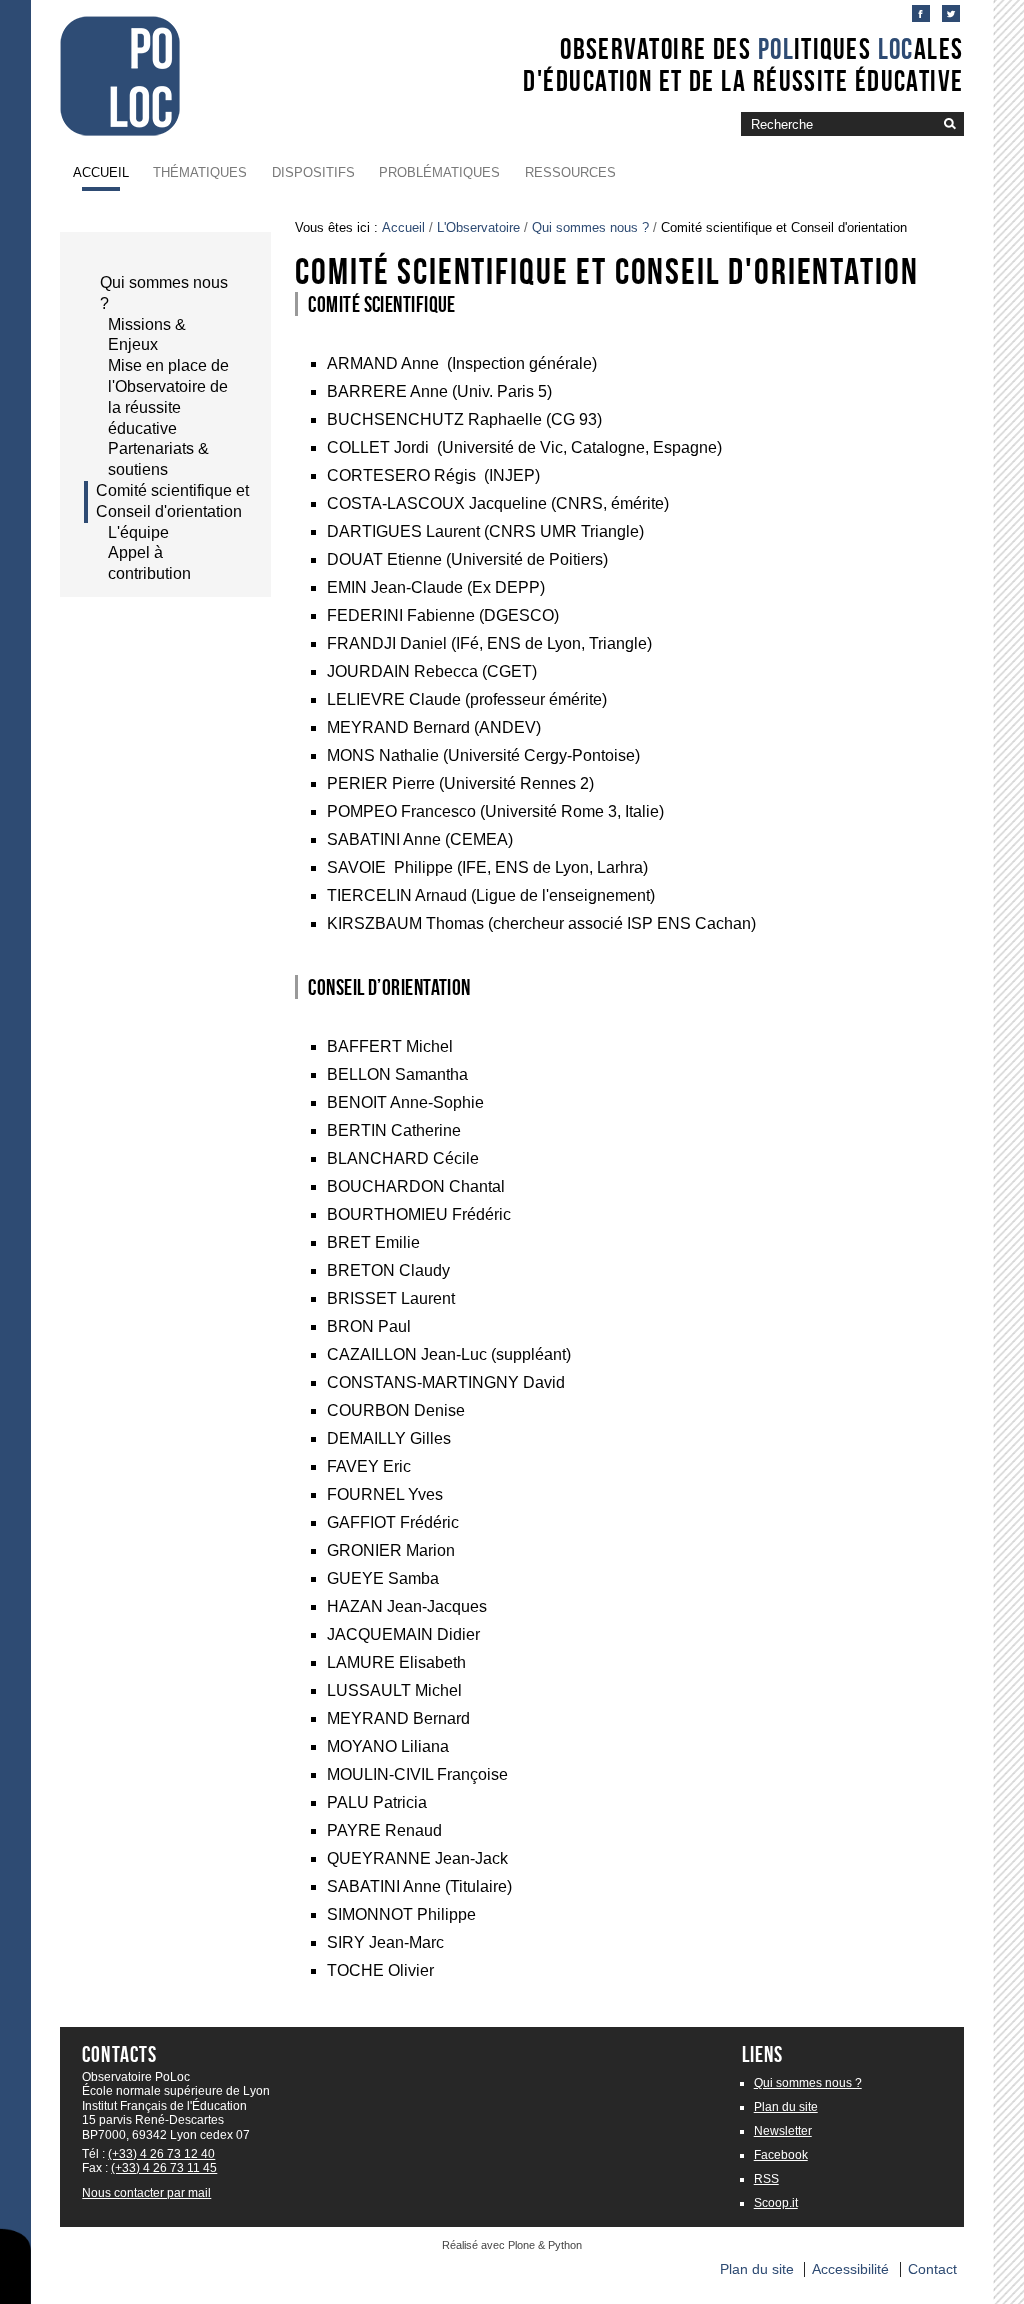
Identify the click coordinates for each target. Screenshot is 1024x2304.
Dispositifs (313, 172)
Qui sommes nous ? (590, 227)
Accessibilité (850, 2269)
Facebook (781, 2155)
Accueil (101, 172)
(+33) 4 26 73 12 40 (161, 2154)
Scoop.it (776, 2203)
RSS (766, 2179)
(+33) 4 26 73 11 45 (164, 2168)
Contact (932, 2269)
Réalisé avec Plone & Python (512, 2245)
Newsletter (783, 2131)
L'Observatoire (478, 227)
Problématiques (439, 172)
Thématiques (200, 172)
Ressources (570, 172)
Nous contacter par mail (146, 2193)
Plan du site (786, 2107)
